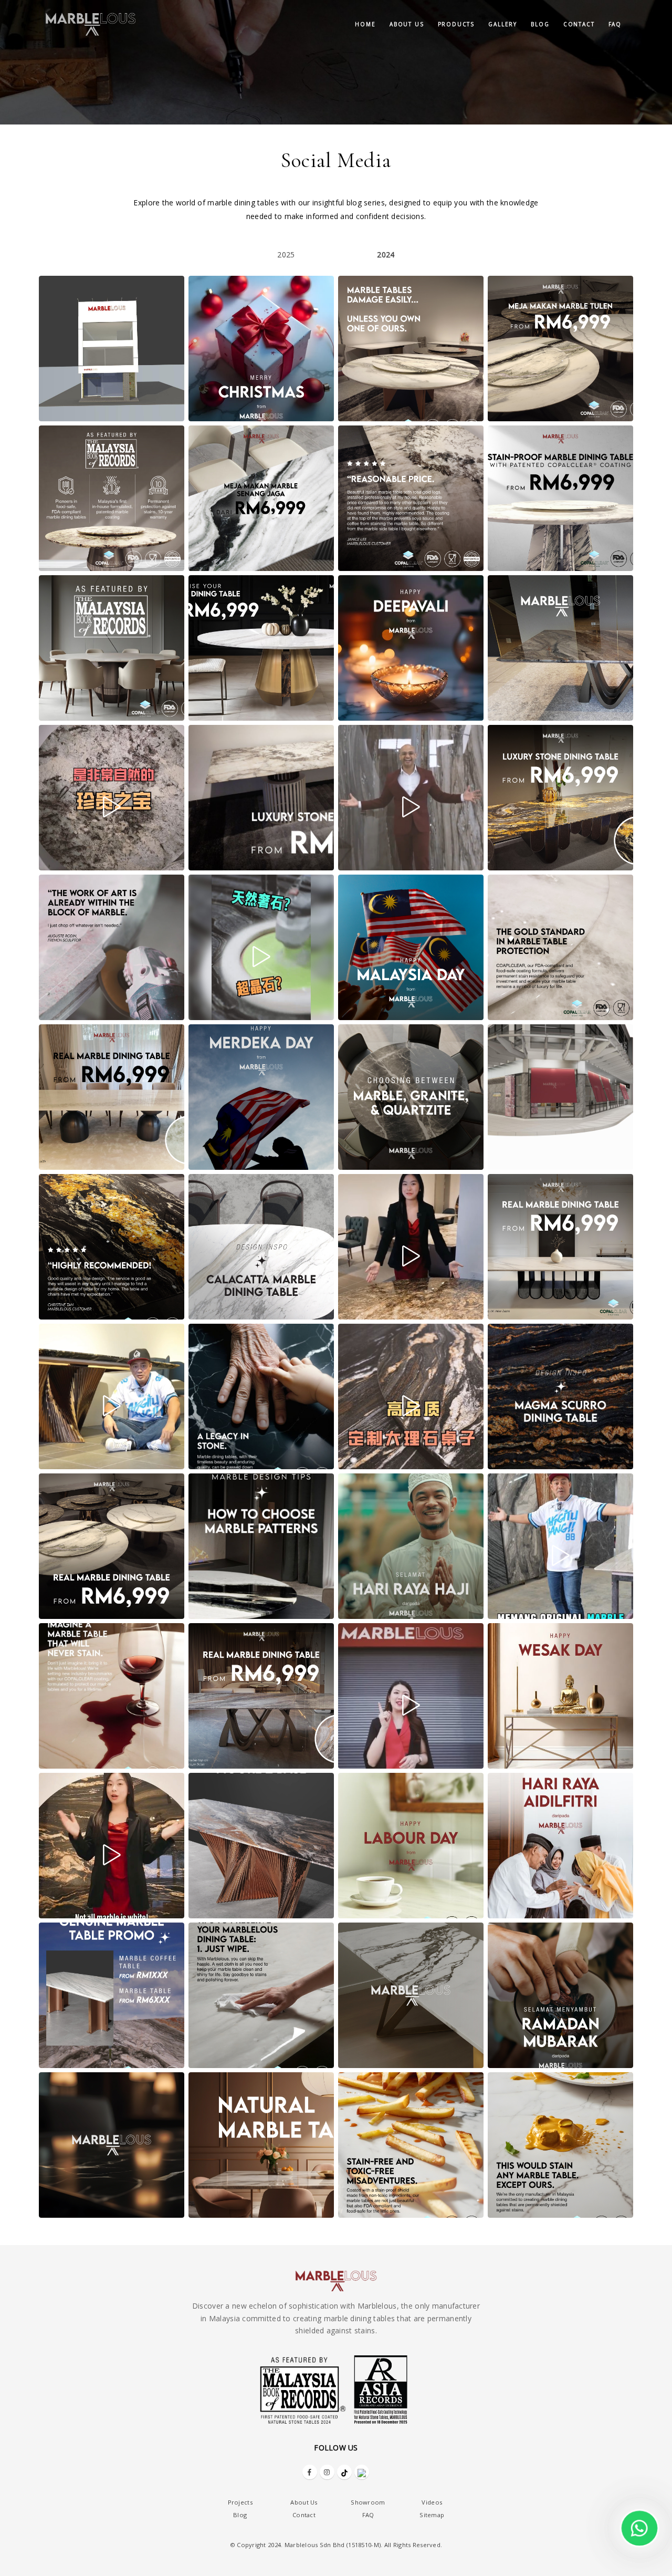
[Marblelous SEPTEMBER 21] (261, 947)
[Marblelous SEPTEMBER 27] (112, 947)
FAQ (615, 24)
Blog (540, 24)
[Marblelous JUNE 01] (261, 1696)
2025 (286, 255)
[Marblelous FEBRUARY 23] (560, 2145)
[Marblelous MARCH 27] (112, 1995)
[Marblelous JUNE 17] (411, 1546)
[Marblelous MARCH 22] (261, 1995)
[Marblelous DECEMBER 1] (261, 498)
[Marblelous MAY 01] (411, 1846)
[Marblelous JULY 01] (112, 1546)
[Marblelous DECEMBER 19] (411, 349)
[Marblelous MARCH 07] (112, 2145)
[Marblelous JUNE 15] (560, 1546)
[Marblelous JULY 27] (112, 1396)
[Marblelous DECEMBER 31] (112, 349)
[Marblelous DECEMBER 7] (112, 498)
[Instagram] (327, 2472)
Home (365, 24)
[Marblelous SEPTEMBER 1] (112, 1097)
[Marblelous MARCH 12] (560, 1995)
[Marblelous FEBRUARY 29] (411, 2145)
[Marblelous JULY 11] (560, 1396)
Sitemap (432, 2515)
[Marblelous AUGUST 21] (411, 1097)
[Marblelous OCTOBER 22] (112, 798)
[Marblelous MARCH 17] (411, 1995)
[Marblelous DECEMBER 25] (261, 349)
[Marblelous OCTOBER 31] (411, 648)
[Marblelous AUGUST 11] (261, 1247)
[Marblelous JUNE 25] (261, 1546)
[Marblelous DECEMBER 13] (560, 349)
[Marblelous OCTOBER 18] (261, 798)
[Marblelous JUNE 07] (112, 1696)
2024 (386, 255)
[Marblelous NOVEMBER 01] (261, 648)
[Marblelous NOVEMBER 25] (411, 498)
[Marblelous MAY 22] (560, 1696)
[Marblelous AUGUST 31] (261, 1097)
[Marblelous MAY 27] (411, 1696)
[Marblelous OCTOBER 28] (560, 648)
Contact (579, 24)
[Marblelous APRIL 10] (560, 1846)
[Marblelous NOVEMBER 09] (112, 648)
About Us (304, 2502)
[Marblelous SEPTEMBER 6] (560, 947)
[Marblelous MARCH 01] (261, 2145)
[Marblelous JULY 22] (261, 1396)
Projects (240, 2502)
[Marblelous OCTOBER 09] (411, 798)
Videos (432, 2502)
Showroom (368, 2502)
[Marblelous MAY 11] (261, 1846)
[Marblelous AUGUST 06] (411, 1247)
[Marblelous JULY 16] (411, 1396)
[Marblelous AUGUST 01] (560, 1247)
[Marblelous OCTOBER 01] (560, 798)
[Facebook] (310, 2472)
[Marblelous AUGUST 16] (560, 1097)
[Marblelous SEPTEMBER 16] (411, 947)
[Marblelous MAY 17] (112, 1846)
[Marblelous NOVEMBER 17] (560, 498)
